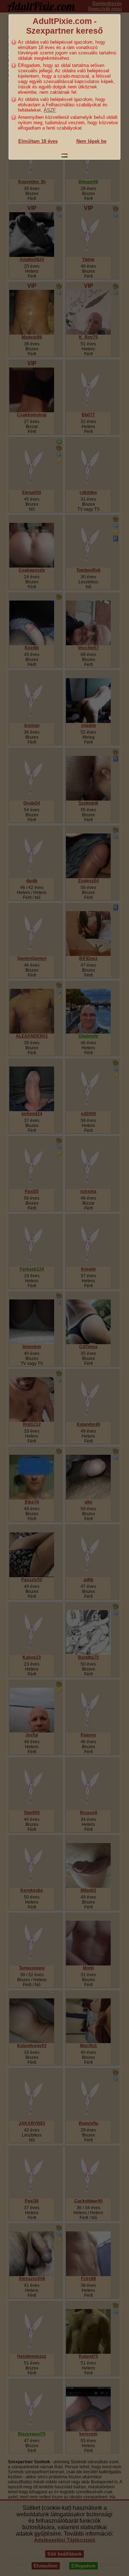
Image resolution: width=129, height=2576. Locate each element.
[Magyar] (64, 155)
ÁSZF (50, 110)
